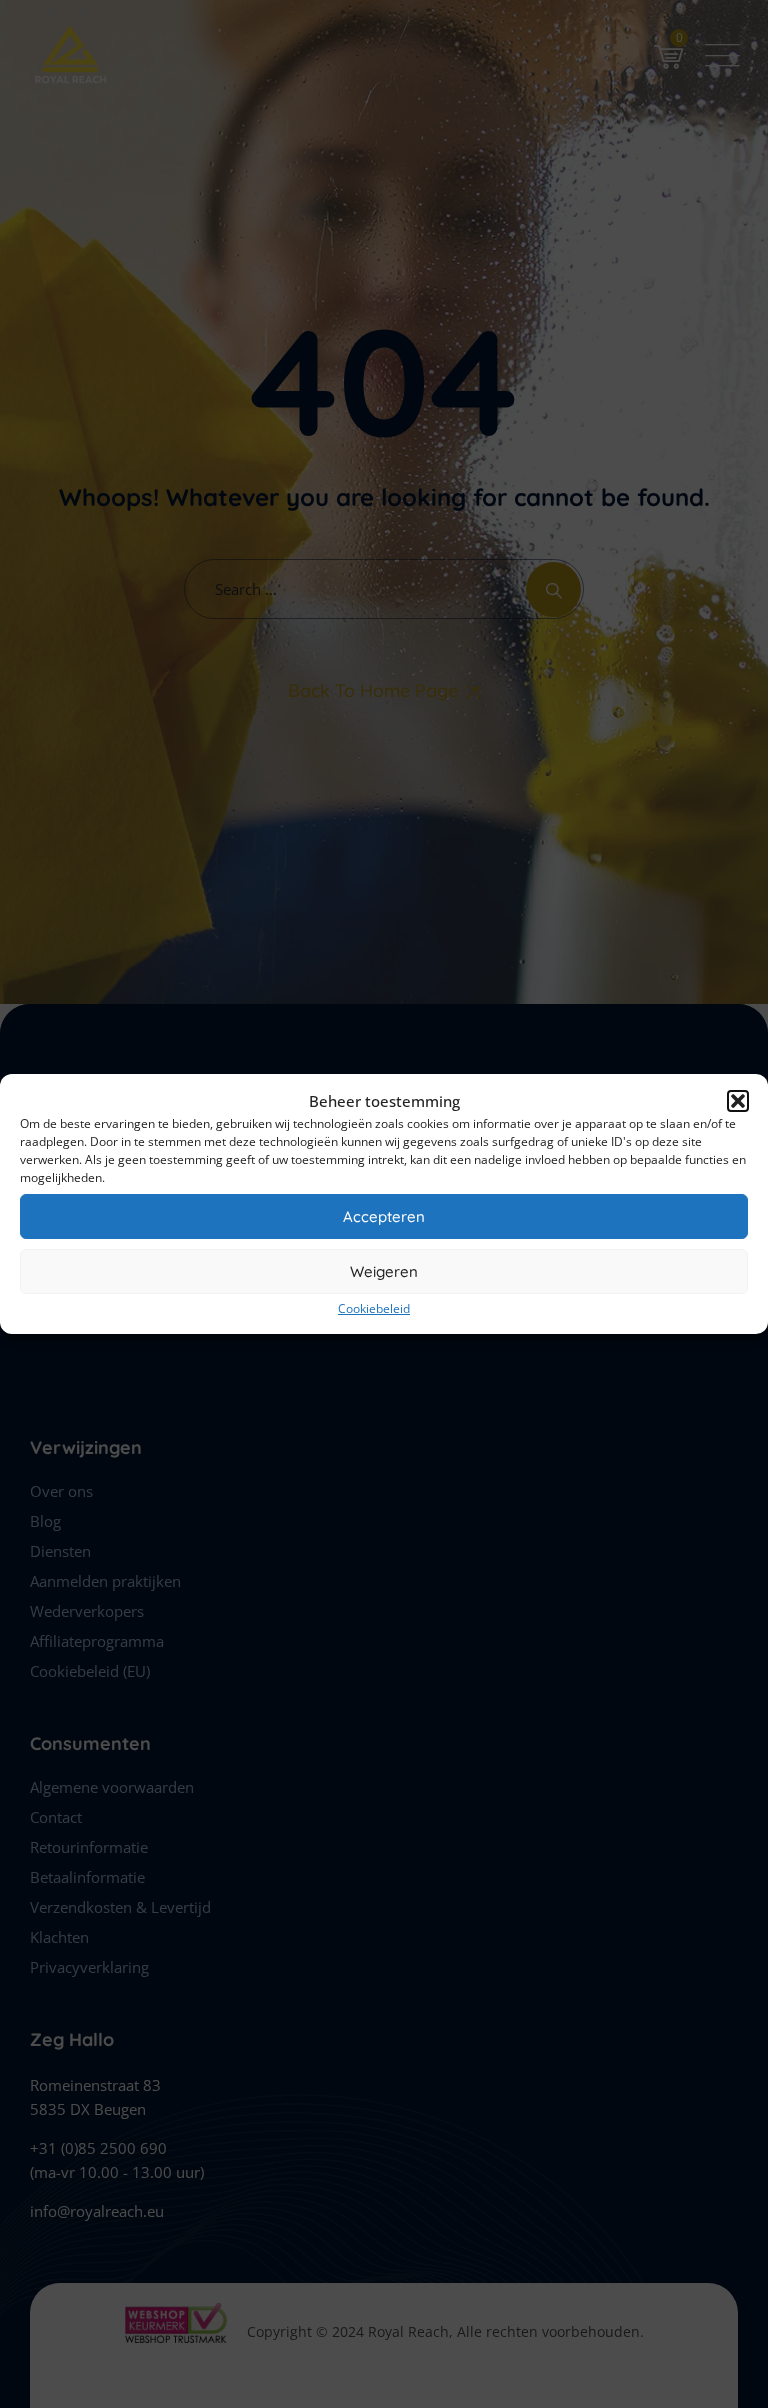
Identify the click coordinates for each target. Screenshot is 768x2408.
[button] (738, 1101)
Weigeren (384, 1271)
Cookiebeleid (374, 1308)
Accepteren (384, 1216)
